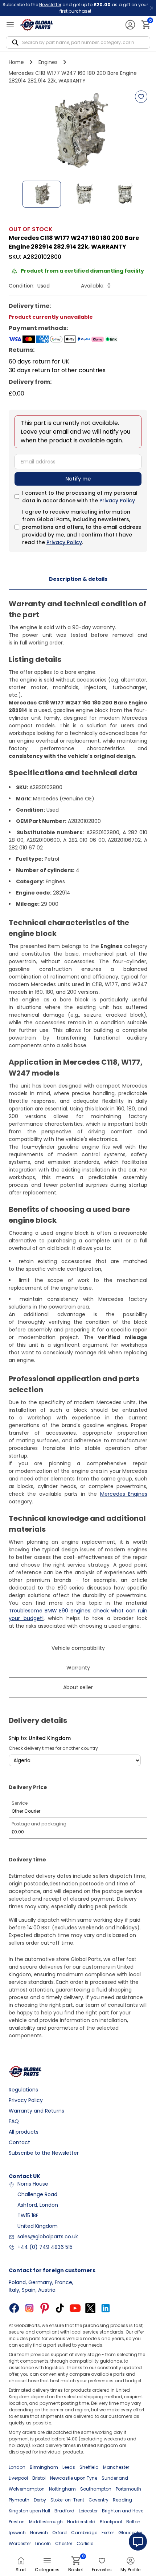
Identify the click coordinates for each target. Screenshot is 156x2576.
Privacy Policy (117, 501)
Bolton (133, 2522)
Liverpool (18, 2478)
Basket (76, 2565)
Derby (40, 2500)
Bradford (64, 2511)
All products (24, 2132)
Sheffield (89, 2467)
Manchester (116, 2467)
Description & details (78, 579)
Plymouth (19, 2500)
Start (21, 2570)
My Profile (130, 2570)
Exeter (108, 2533)
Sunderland (115, 2478)
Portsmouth (128, 2489)
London (17, 2467)
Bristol (39, 2478)
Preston (17, 2522)
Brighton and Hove (123, 2511)
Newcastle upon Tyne (74, 2478)
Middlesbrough (46, 2522)
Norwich (39, 2533)
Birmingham (44, 2467)
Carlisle (85, 2543)
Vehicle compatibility (78, 1648)
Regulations (23, 2090)
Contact (19, 2142)
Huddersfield (81, 2522)
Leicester (88, 2511)
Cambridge (84, 2533)
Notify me (78, 479)
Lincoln (43, 2543)
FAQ (14, 2121)
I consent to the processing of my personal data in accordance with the (80, 497)
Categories (47, 2570)
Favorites (102, 2570)
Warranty (78, 1668)
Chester (64, 2543)
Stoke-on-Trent (67, 2500)
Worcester (20, 2543)
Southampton (96, 2489)
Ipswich (17, 2533)
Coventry (98, 2500)
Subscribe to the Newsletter (44, 2153)
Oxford (59, 2533)
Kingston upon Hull (29, 2511)
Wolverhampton (27, 2489)
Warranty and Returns (36, 2111)
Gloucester (130, 2533)
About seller (78, 1687)
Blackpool (111, 2522)
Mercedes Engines (124, 1494)
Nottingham (62, 2489)
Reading (122, 2500)
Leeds (69, 2467)
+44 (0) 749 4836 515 (45, 2247)
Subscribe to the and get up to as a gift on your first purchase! (75, 8)
